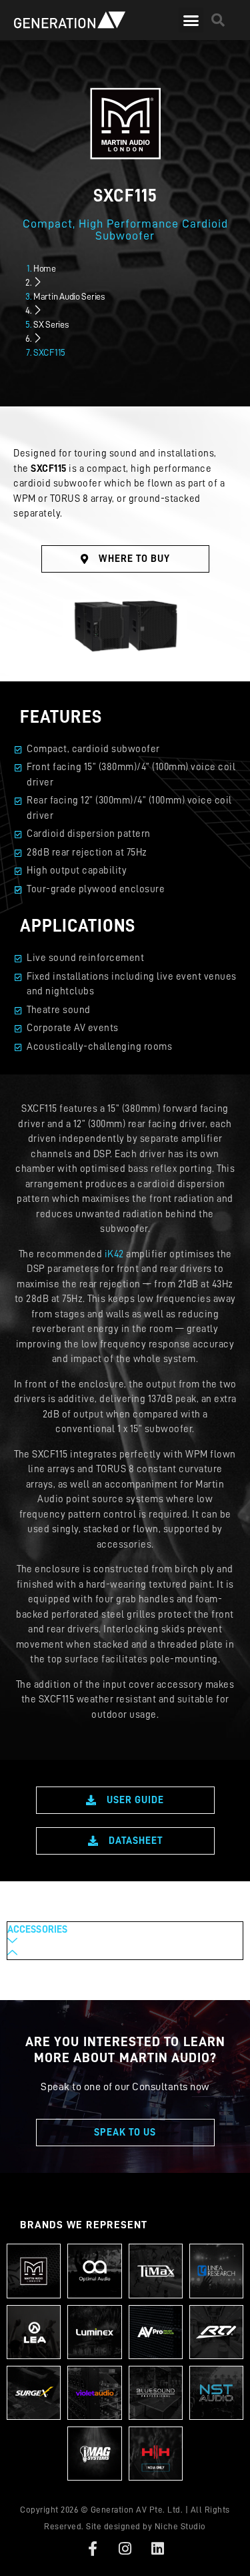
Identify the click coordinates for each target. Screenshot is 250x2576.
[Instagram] (125, 2549)
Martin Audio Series (69, 296)
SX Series (51, 324)
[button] (191, 20)
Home (45, 268)
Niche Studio (180, 2526)
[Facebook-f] (93, 2549)
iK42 (114, 1254)
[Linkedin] (157, 2549)
